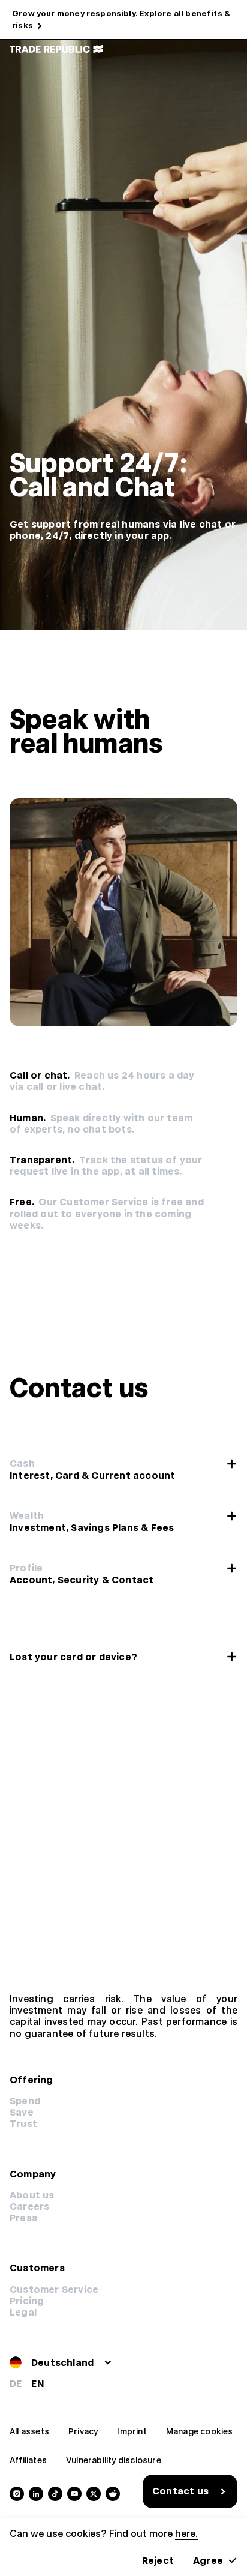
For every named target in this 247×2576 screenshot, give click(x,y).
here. (186, 2534)
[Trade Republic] (56, 49)
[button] (27, 2301)
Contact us (180, 2491)
